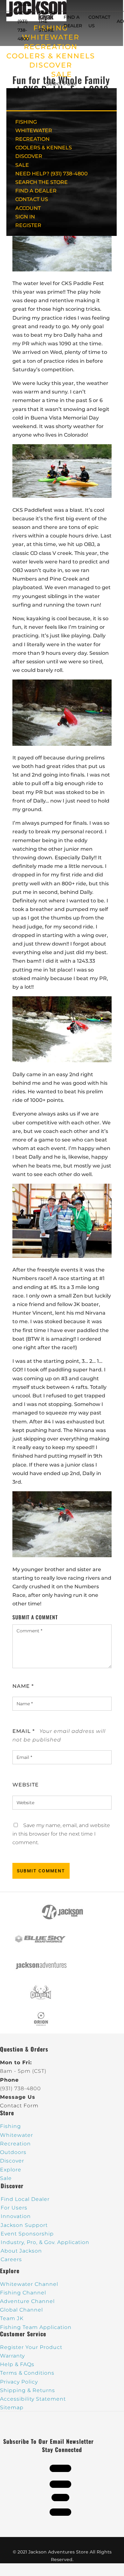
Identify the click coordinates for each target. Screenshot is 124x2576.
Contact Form (19, 2106)
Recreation (15, 2144)
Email (24, 1731)
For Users (14, 2208)
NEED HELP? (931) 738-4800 (25, 21)
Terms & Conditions (27, 2373)
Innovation (16, 2216)
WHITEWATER (34, 130)
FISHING (26, 122)
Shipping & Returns (28, 2390)
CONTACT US (32, 199)
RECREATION (51, 47)
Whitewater (17, 2135)
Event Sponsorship (27, 2234)
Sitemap (12, 2407)
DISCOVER (51, 65)
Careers (11, 2259)
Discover (12, 2161)
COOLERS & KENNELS (51, 56)
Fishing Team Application (36, 2327)
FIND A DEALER (36, 191)
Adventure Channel (27, 2301)
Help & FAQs (17, 2364)
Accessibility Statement (33, 2399)
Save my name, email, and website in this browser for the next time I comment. (61, 1834)
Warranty (12, 2356)
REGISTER (28, 225)
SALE (62, 74)
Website (26, 1785)
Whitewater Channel (29, 2284)
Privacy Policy (19, 2382)
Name (23, 1686)
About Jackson (21, 2251)
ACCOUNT (28, 208)
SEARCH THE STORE (41, 182)
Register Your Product (31, 2347)
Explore (11, 2170)
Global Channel (21, 2310)
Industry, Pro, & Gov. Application (45, 2242)
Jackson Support (24, 2225)
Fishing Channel (23, 2293)
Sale (6, 2178)
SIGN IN (25, 217)
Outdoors (13, 2152)
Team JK (12, 2318)
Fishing (10, 2126)
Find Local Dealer (25, 2199)
